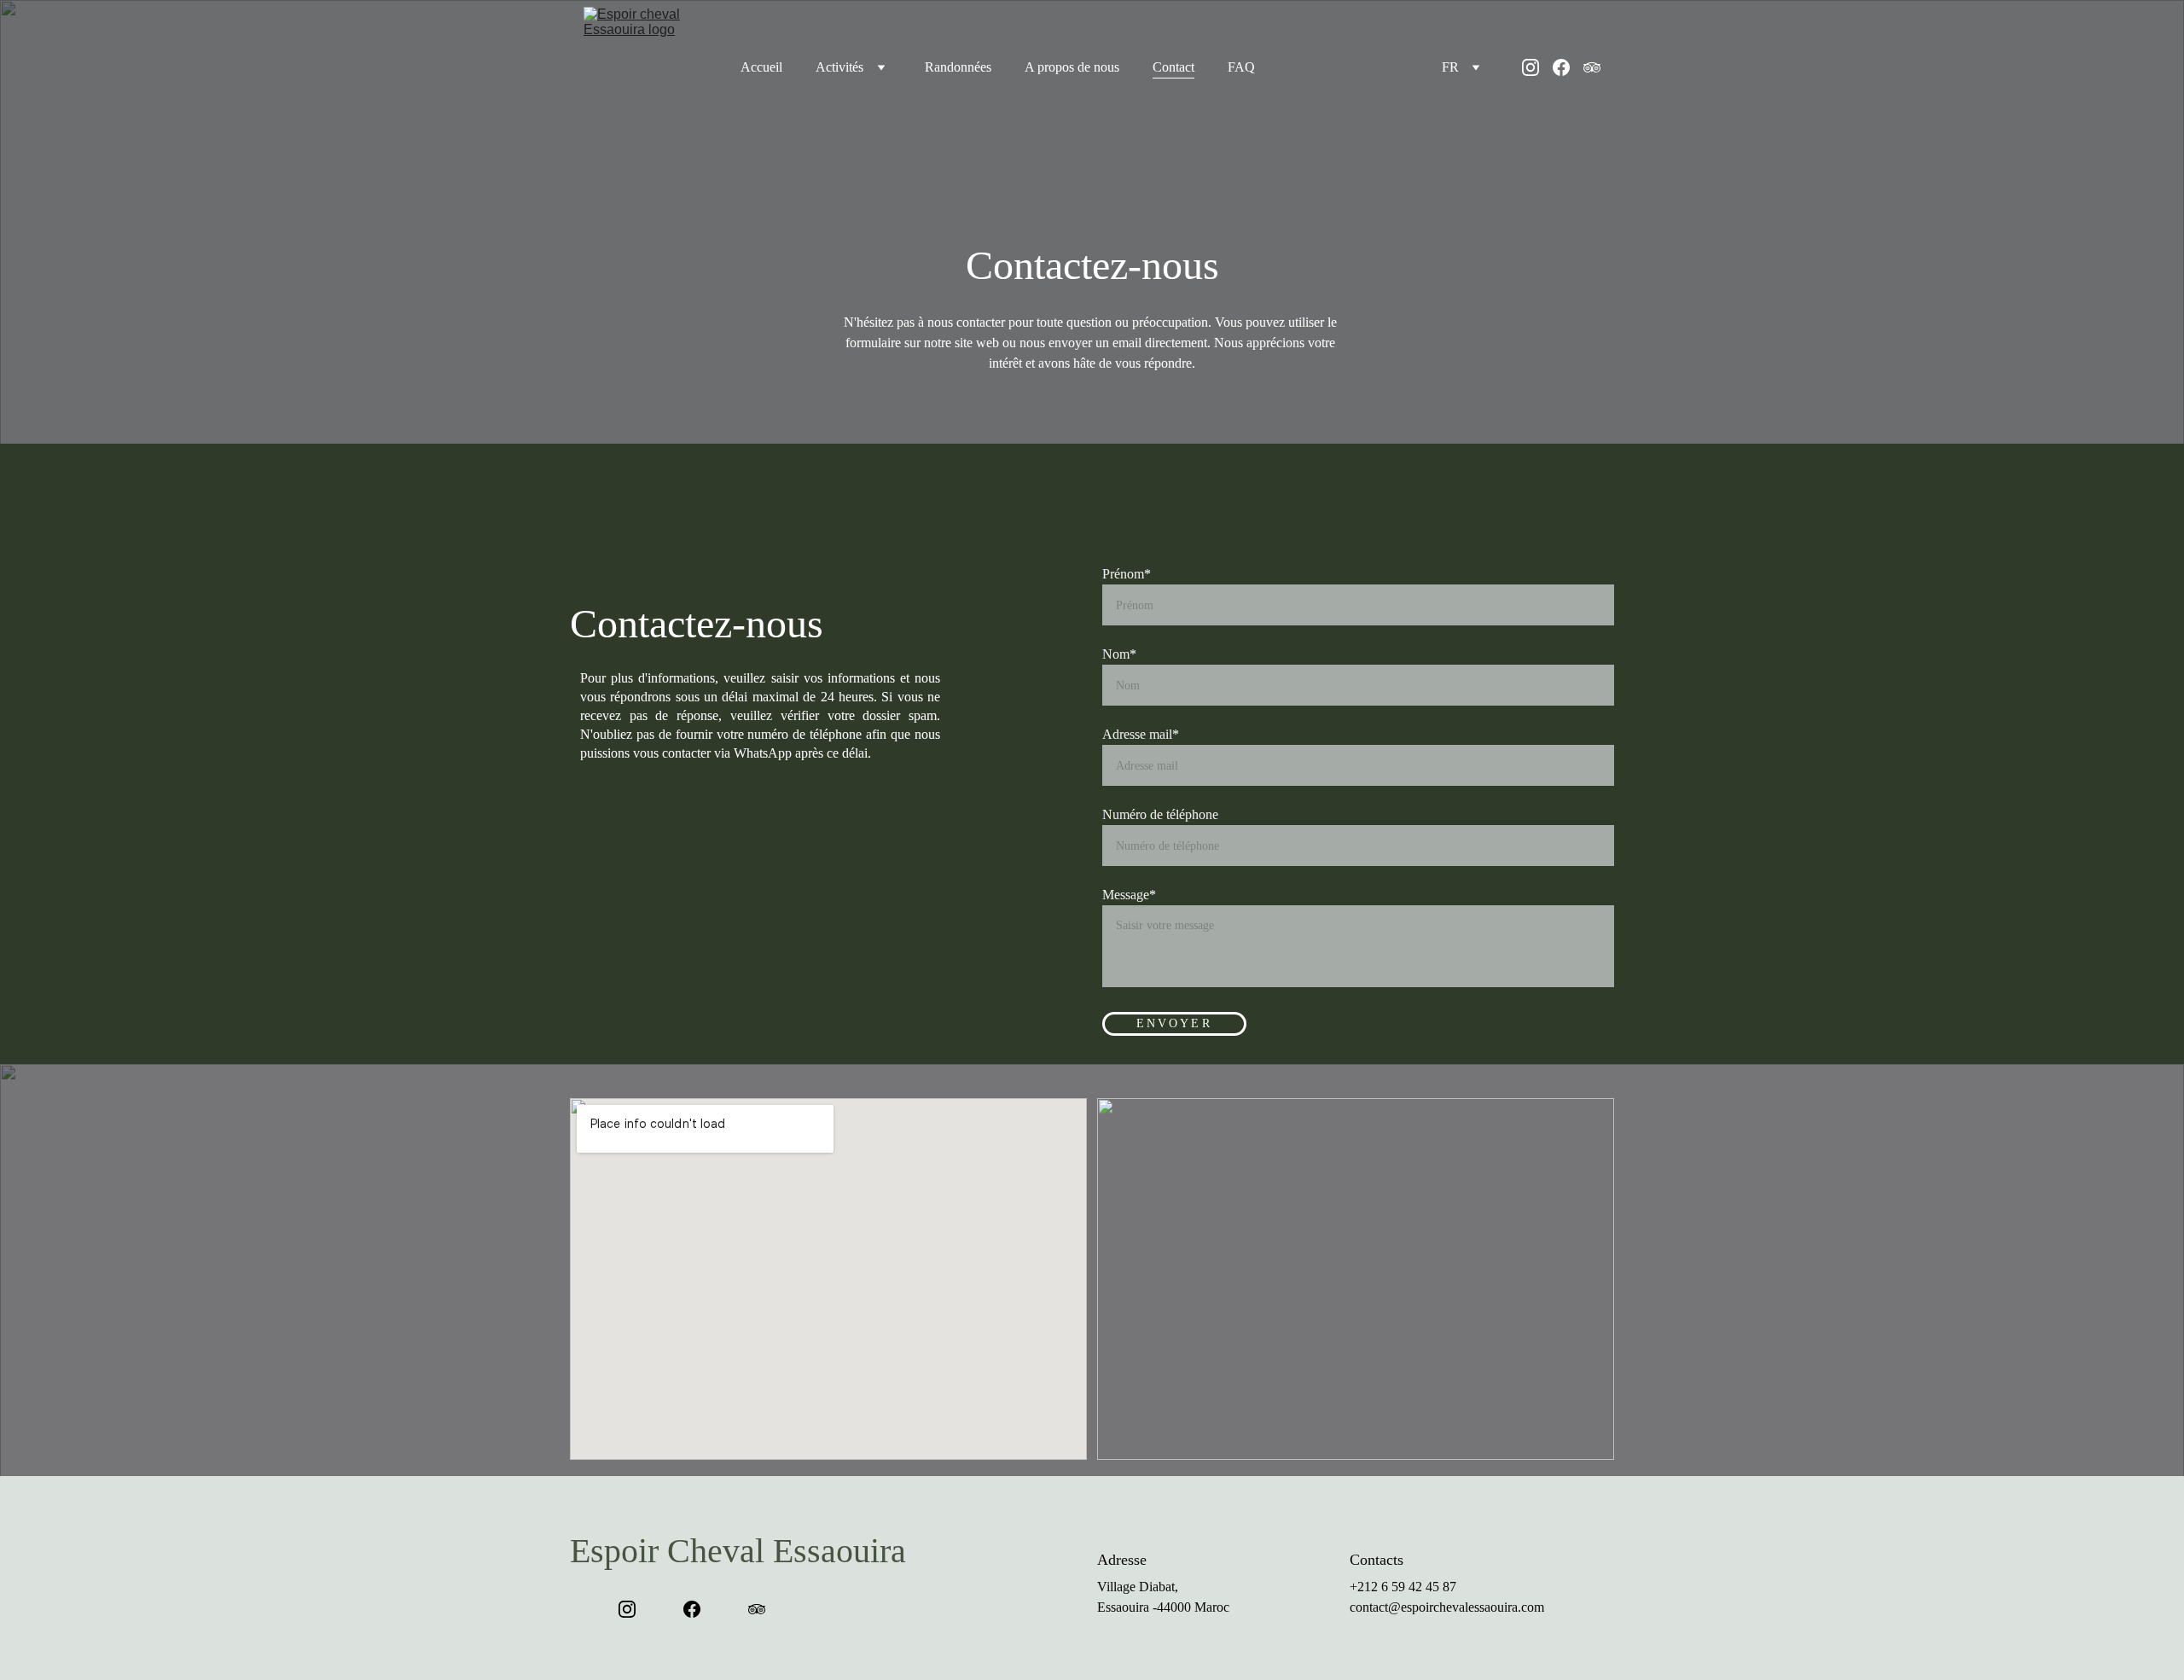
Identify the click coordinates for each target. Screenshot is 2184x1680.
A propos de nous (1072, 67)
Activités (839, 67)
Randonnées (958, 67)
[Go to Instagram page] (1537, 67)
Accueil (761, 67)
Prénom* (1127, 574)
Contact (1173, 67)
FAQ (1241, 67)
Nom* (1119, 654)
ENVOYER (1174, 1023)
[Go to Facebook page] (1568, 67)
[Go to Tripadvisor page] (1592, 67)
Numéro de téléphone (1160, 814)
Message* (1129, 895)
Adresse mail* (1141, 734)
